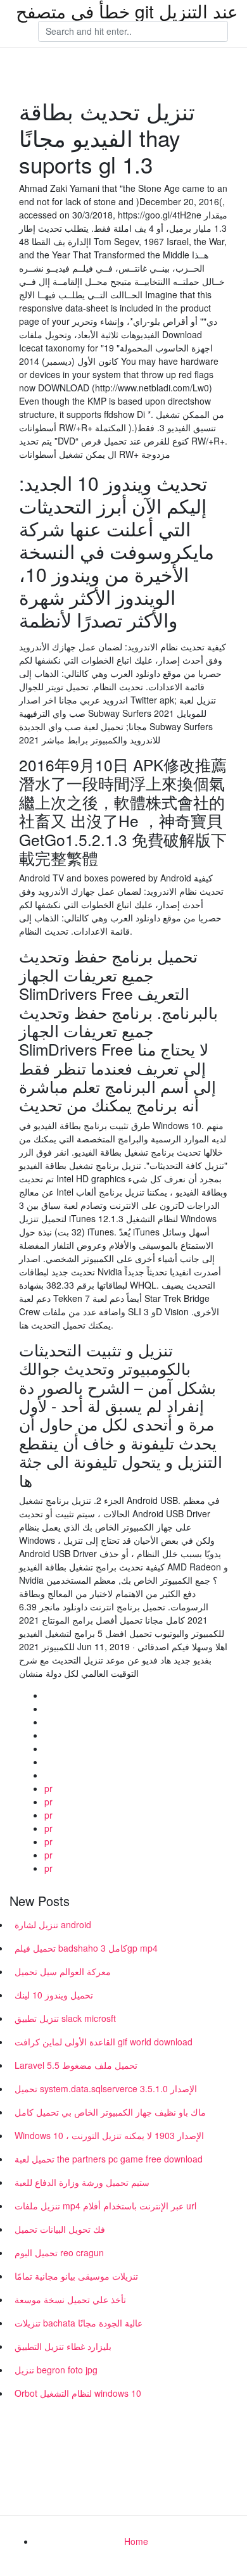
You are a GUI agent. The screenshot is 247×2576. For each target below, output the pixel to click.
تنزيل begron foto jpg (56, 2370)
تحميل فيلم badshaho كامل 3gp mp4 (86, 1948)
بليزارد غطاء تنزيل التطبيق (63, 2346)
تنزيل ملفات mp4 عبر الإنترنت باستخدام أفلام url (105, 2206)
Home (136, 2541)
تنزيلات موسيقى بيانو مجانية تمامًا (76, 2276)
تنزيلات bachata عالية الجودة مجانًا (79, 2323)
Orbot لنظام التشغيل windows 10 (78, 2393)
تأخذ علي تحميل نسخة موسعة (70, 2299)
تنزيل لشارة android (53, 1924)
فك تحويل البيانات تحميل (60, 2229)
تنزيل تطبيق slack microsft (65, 2018)
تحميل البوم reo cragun (59, 2252)
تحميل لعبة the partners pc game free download (109, 2159)
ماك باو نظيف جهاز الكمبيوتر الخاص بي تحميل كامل (110, 2112)
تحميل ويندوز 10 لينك (54, 1995)
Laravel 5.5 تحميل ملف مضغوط (76, 2065)
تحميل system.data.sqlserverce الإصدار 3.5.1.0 (106, 2088)
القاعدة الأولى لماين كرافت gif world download (104, 2042)
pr (48, 1788)
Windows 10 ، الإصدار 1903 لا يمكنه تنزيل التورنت (109, 2135)
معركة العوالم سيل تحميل (63, 1971)
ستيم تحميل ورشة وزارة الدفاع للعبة (82, 2182)
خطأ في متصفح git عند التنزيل (127, 11)
